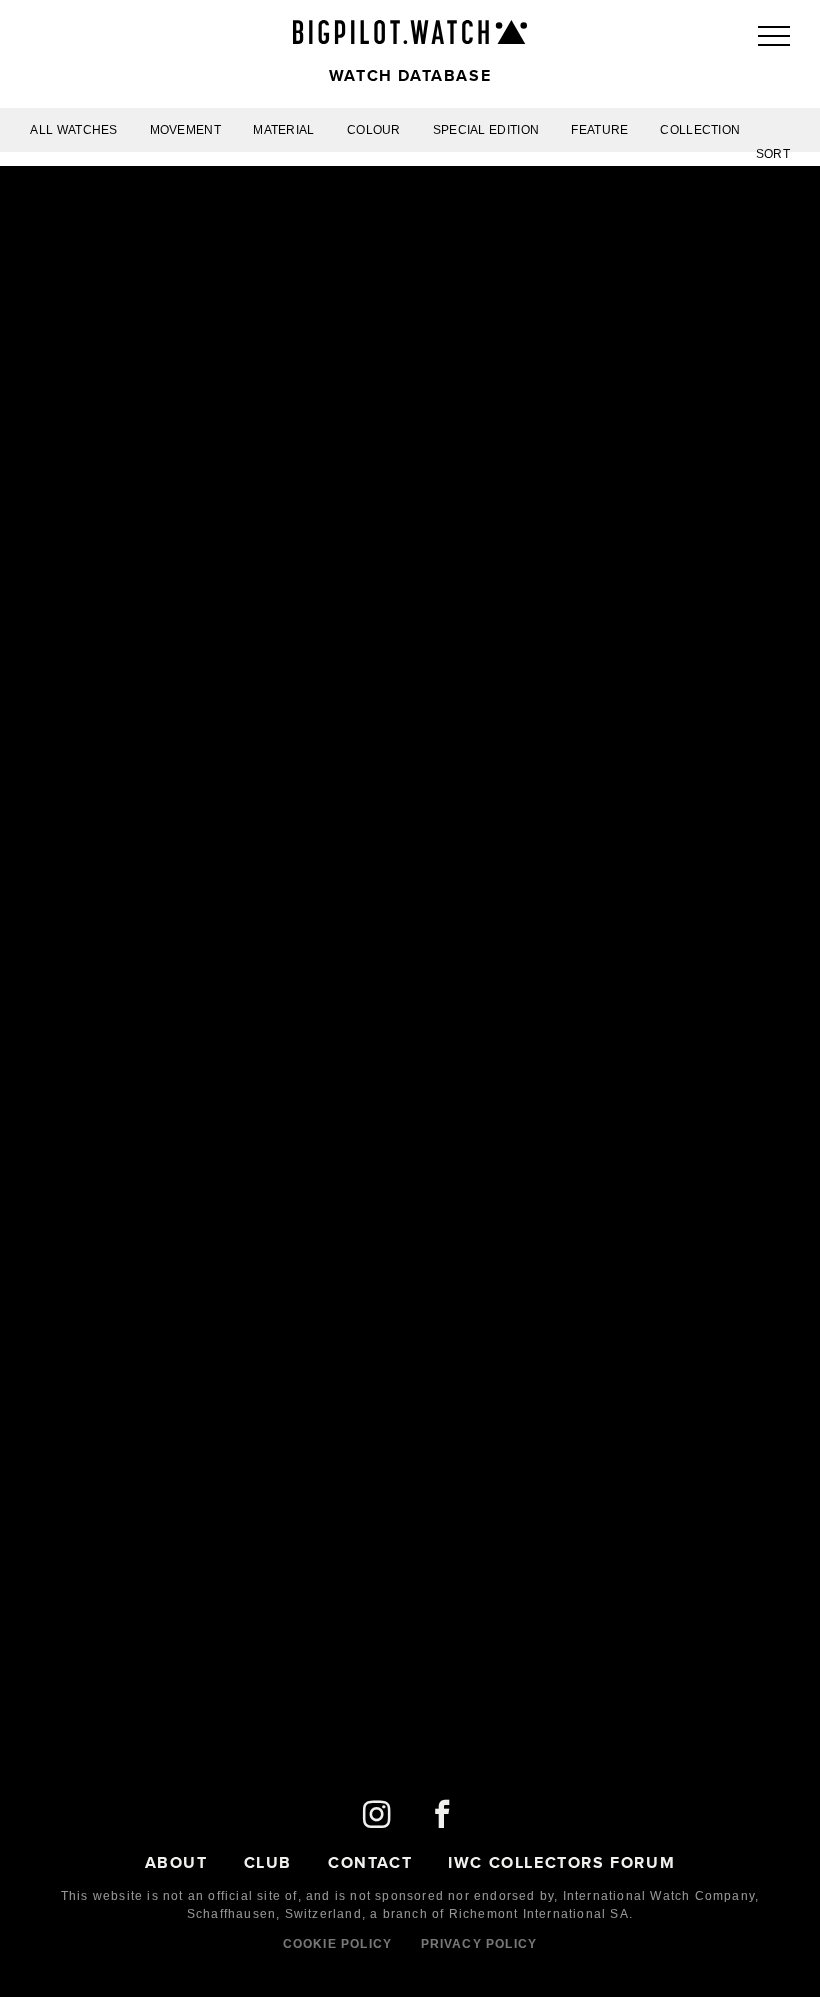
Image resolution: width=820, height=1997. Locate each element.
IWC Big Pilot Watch (410, 32)
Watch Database (410, 75)
